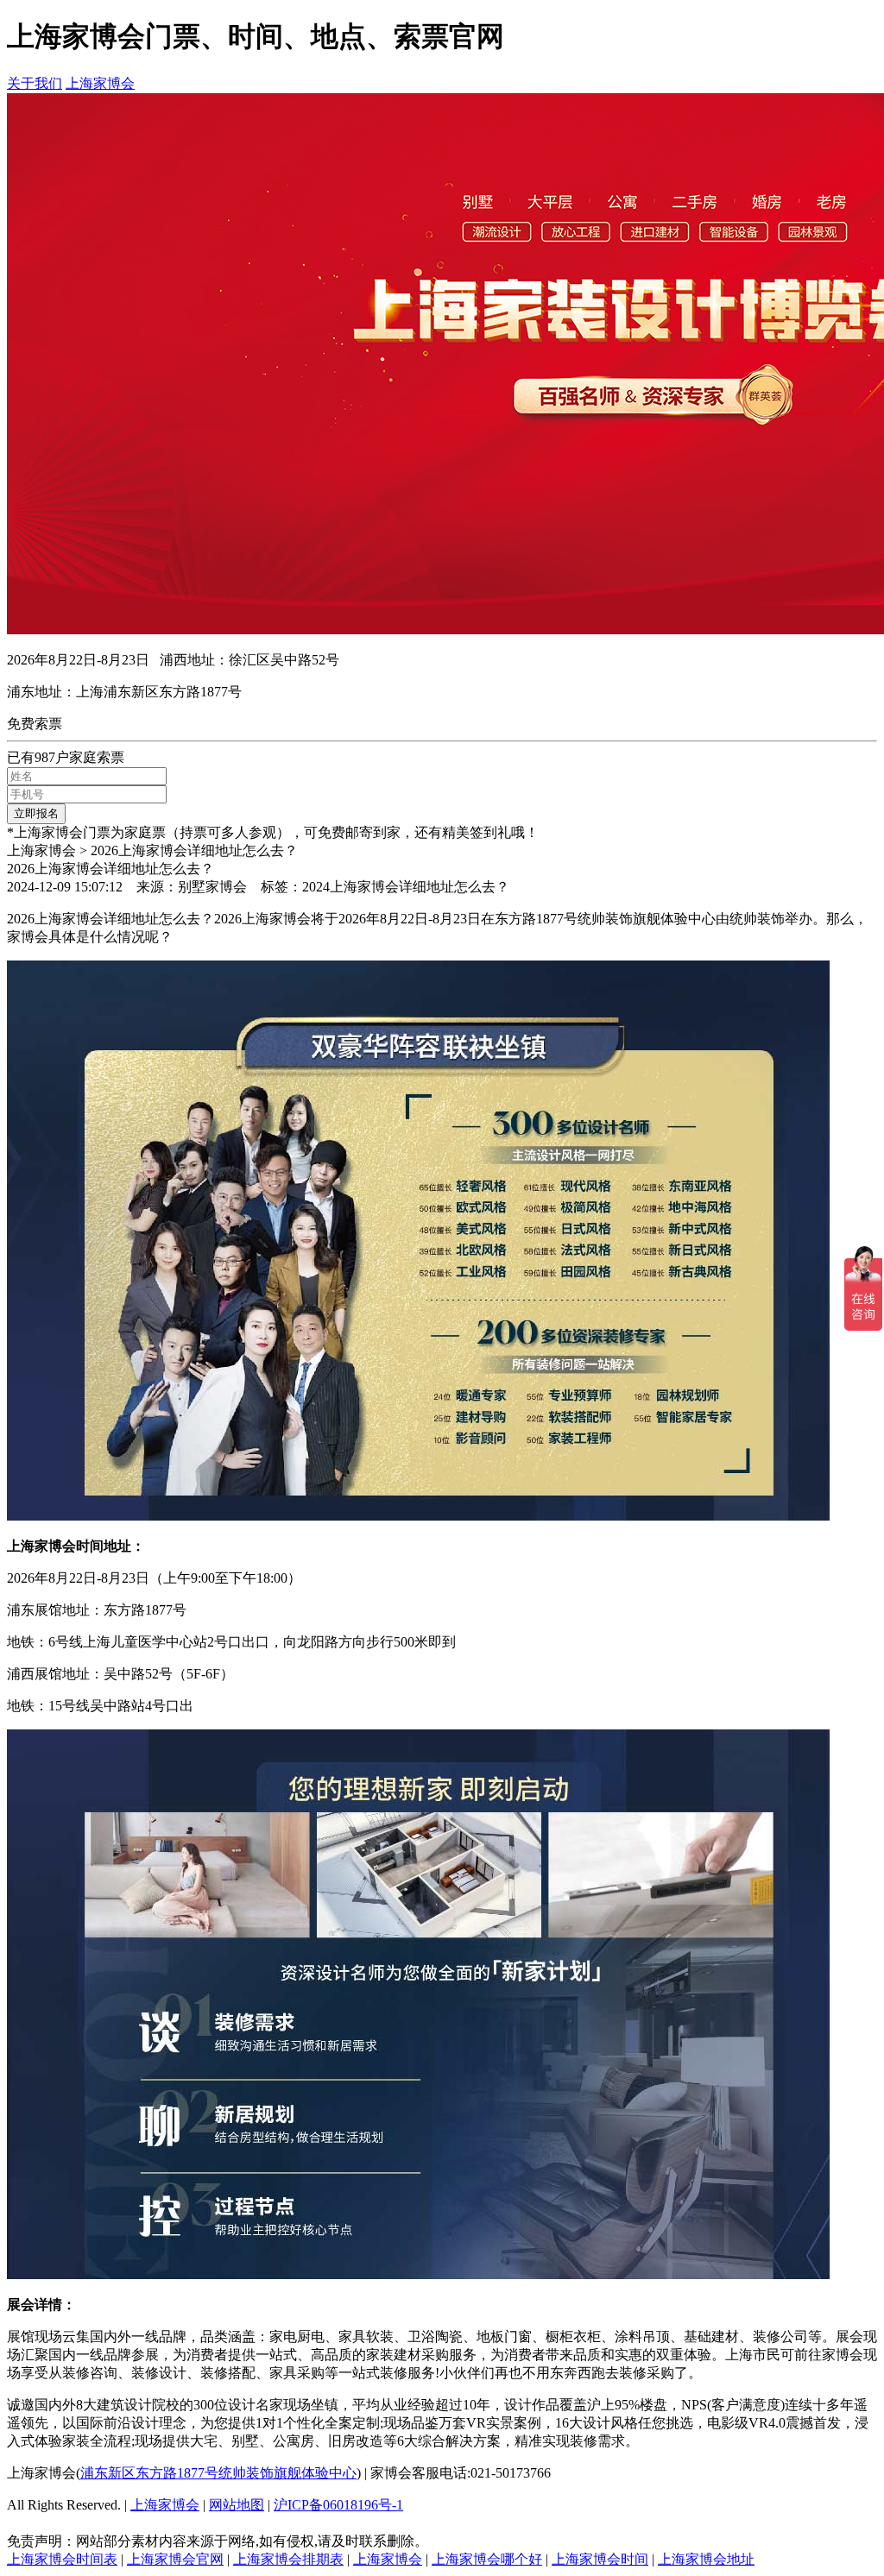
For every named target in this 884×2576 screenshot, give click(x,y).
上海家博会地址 (706, 2559)
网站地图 (237, 2505)
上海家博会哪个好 (487, 2559)
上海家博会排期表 (288, 2559)
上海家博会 (100, 83)
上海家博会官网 (175, 2559)
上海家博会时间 (600, 2559)
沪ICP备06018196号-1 (338, 2505)
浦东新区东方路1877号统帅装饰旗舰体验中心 (218, 2473)
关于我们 (35, 83)
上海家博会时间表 (62, 2559)
